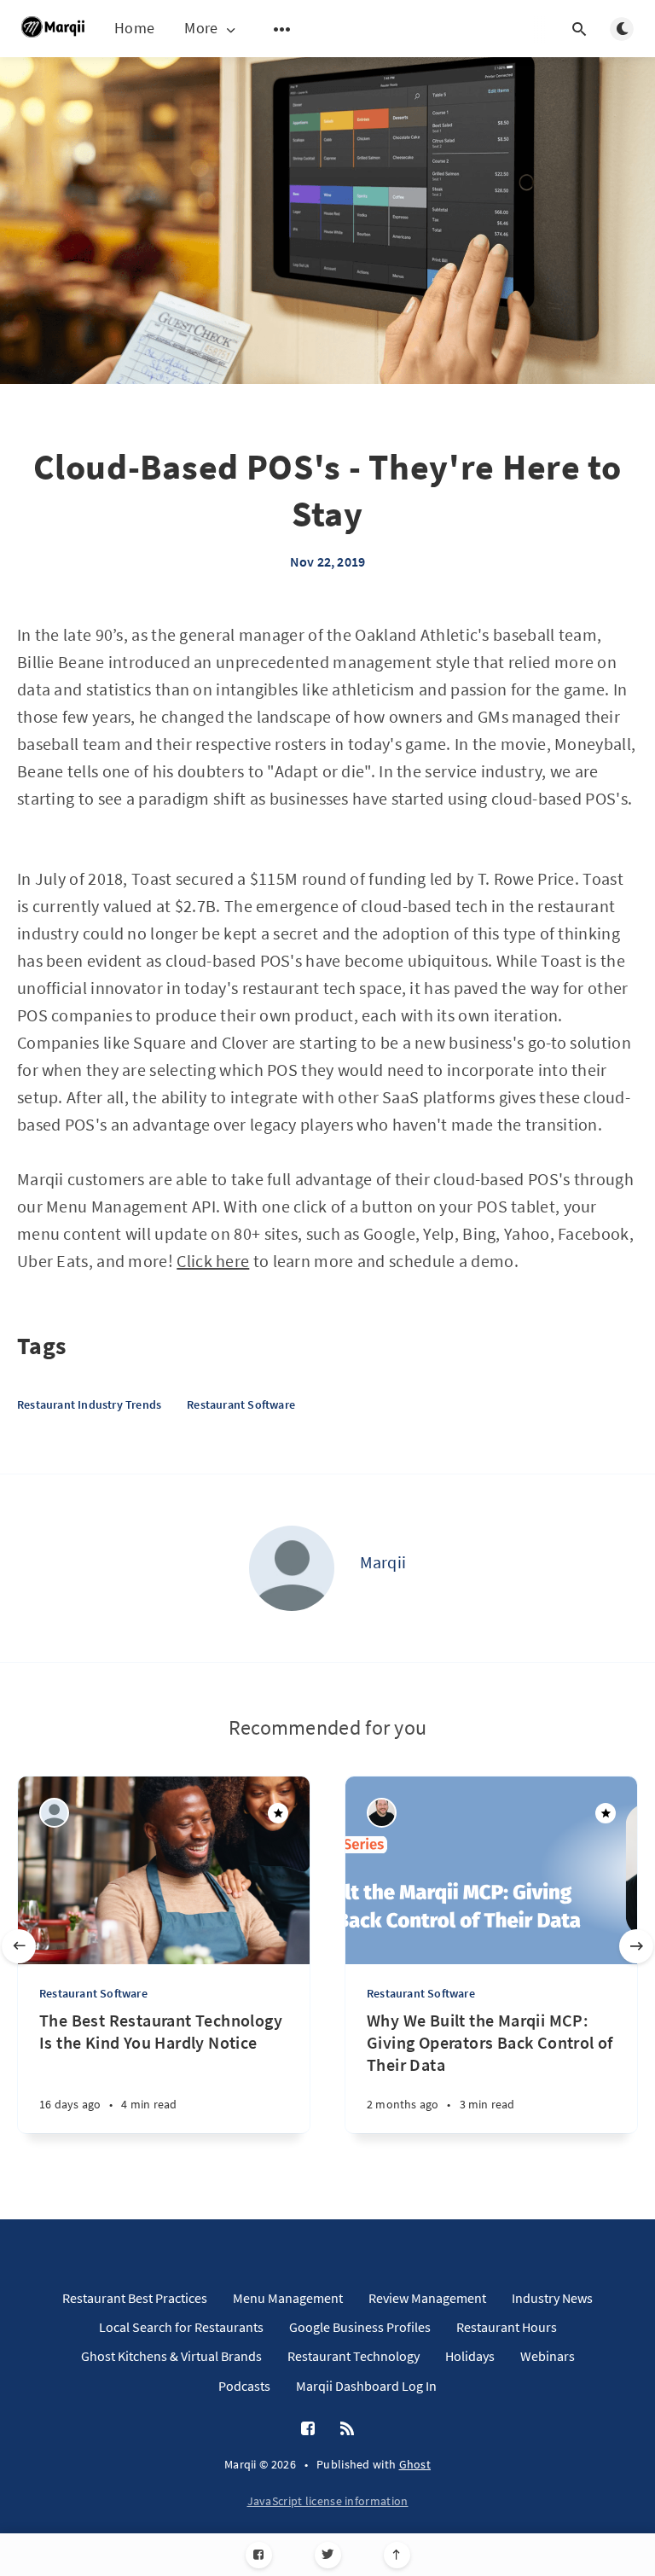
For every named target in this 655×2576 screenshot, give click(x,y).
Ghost (415, 2464)
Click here (213, 1261)
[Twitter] (328, 2555)
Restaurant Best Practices (135, 2298)
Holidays (470, 2356)
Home (134, 28)
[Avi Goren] (382, 1813)
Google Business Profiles (360, 2327)
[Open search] (579, 29)
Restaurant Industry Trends (89, 1404)
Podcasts (244, 2386)
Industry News (552, 2298)
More (201, 29)
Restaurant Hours (507, 2327)
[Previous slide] (19, 1946)
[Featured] (278, 1813)
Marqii (383, 1562)
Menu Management (288, 2298)
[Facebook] (259, 2555)
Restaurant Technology (354, 2356)
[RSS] (347, 2429)
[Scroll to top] (397, 2555)
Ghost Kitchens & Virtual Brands (171, 2356)
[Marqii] (292, 1568)
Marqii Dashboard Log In (366, 2386)
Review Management (427, 2298)
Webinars (548, 2356)
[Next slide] (636, 1946)
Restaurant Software (241, 1404)
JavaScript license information (328, 2501)
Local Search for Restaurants (181, 2327)
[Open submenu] (282, 29)
